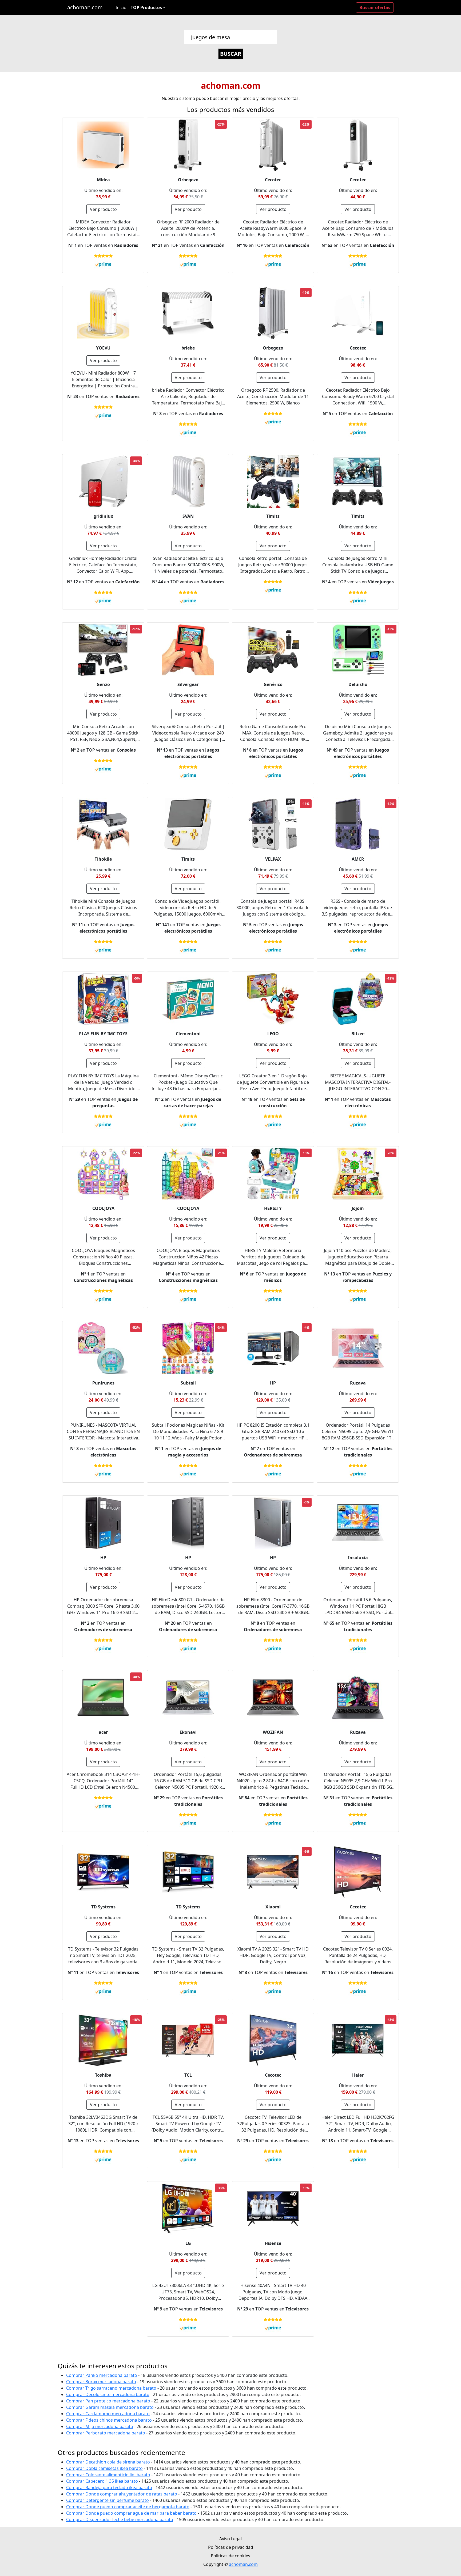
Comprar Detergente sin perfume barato (108, 2500)
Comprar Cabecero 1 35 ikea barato (102, 2481)
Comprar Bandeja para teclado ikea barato (109, 2487)
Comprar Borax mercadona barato (101, 2382)
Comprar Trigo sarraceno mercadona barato (111, 2388)
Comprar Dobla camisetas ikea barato (104, 2468)
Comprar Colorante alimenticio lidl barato (108, 2475)
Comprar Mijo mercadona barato (100, 2426)
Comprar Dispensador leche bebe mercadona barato (120, 2519)
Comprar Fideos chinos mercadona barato (109, 2420)
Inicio (121, 7)
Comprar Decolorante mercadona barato (108, 2394)
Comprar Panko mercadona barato (102, 2375)
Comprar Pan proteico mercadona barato (108, 2401)
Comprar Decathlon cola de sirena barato (108, 2462)
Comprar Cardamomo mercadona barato (108, 2414)
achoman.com (85, 7)
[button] (148, 7)
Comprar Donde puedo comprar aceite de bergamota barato (128, 2507)
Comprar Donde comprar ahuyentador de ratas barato (122, 2494)
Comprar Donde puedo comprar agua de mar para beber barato (131, 2513)
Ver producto (103, 209)
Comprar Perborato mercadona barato (106, 2433)
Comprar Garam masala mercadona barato (110, 2407)
